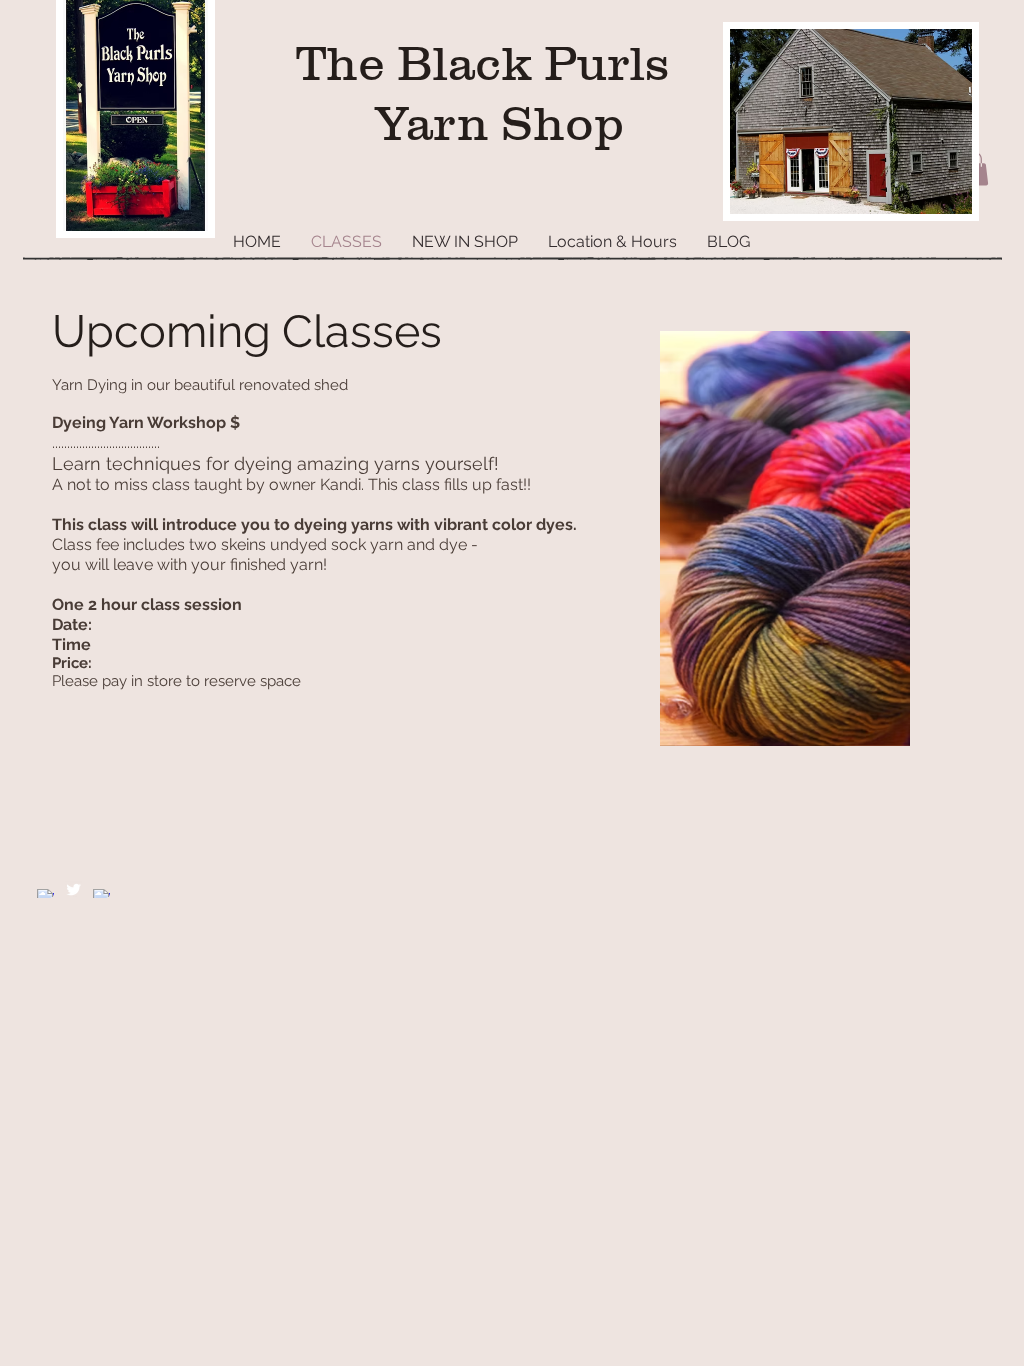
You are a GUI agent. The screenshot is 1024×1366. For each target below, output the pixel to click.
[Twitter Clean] (73, 889)
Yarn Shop (493, 123)
